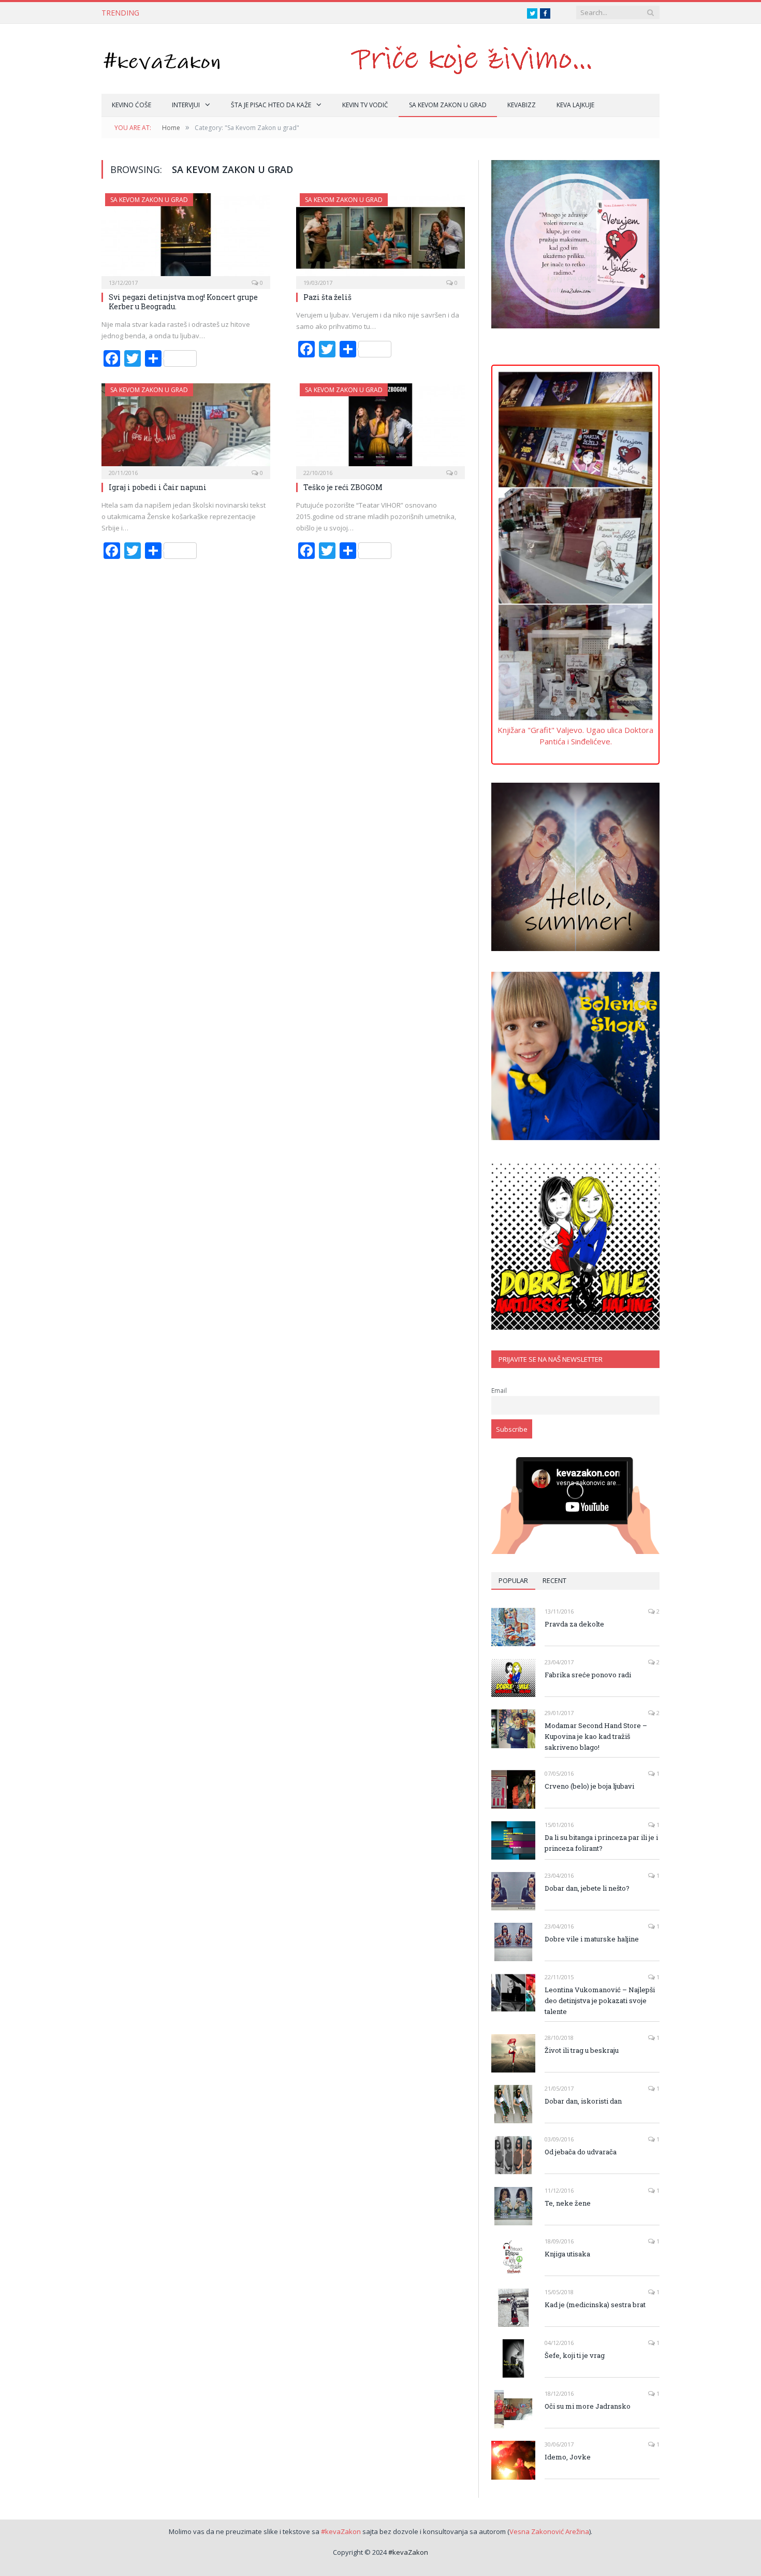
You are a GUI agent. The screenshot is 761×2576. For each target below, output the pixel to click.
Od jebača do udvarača (581, 2152)
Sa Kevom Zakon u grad (448, 105)
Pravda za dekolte (574, 1624)
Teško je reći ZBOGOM (343, 487)
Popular (513, 1580)
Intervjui (186, 105)
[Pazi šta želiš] (380, 238)
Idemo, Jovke (568, 2457)
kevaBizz (522, 105)
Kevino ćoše (131, 105)
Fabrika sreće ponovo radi (588, 1675)
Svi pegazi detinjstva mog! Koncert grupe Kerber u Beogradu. (183, 302)
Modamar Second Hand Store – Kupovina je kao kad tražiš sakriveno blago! (596, 1736)
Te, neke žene (568, 2203)
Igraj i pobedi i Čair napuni (158, 487)
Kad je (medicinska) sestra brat (595, 2305)
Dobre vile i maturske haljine (592, 1939)
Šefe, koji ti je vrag (575, 2355)
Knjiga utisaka (567, 2254)
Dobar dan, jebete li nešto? (587, 1888)
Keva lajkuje (575, 105)
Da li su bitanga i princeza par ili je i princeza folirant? (601, 1843)
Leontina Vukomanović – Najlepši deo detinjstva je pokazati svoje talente (600, 2001)
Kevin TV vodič (365, 105)
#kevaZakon (341, 2531)
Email (499, 1390)
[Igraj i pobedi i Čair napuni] (186, 428)
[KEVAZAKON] (162, 59)
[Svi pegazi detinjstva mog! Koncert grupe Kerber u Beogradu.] (186, 238)
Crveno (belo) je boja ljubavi (589, 1786)
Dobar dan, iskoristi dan (583, 2101)
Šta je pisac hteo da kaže (271, 105)
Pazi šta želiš (327, 297)
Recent (554, 1580)
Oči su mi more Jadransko (588, 2406)
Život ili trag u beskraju (582, 2050)
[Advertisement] (575, 411)
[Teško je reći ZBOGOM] (380, 428)
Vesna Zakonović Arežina (549, 2531)
